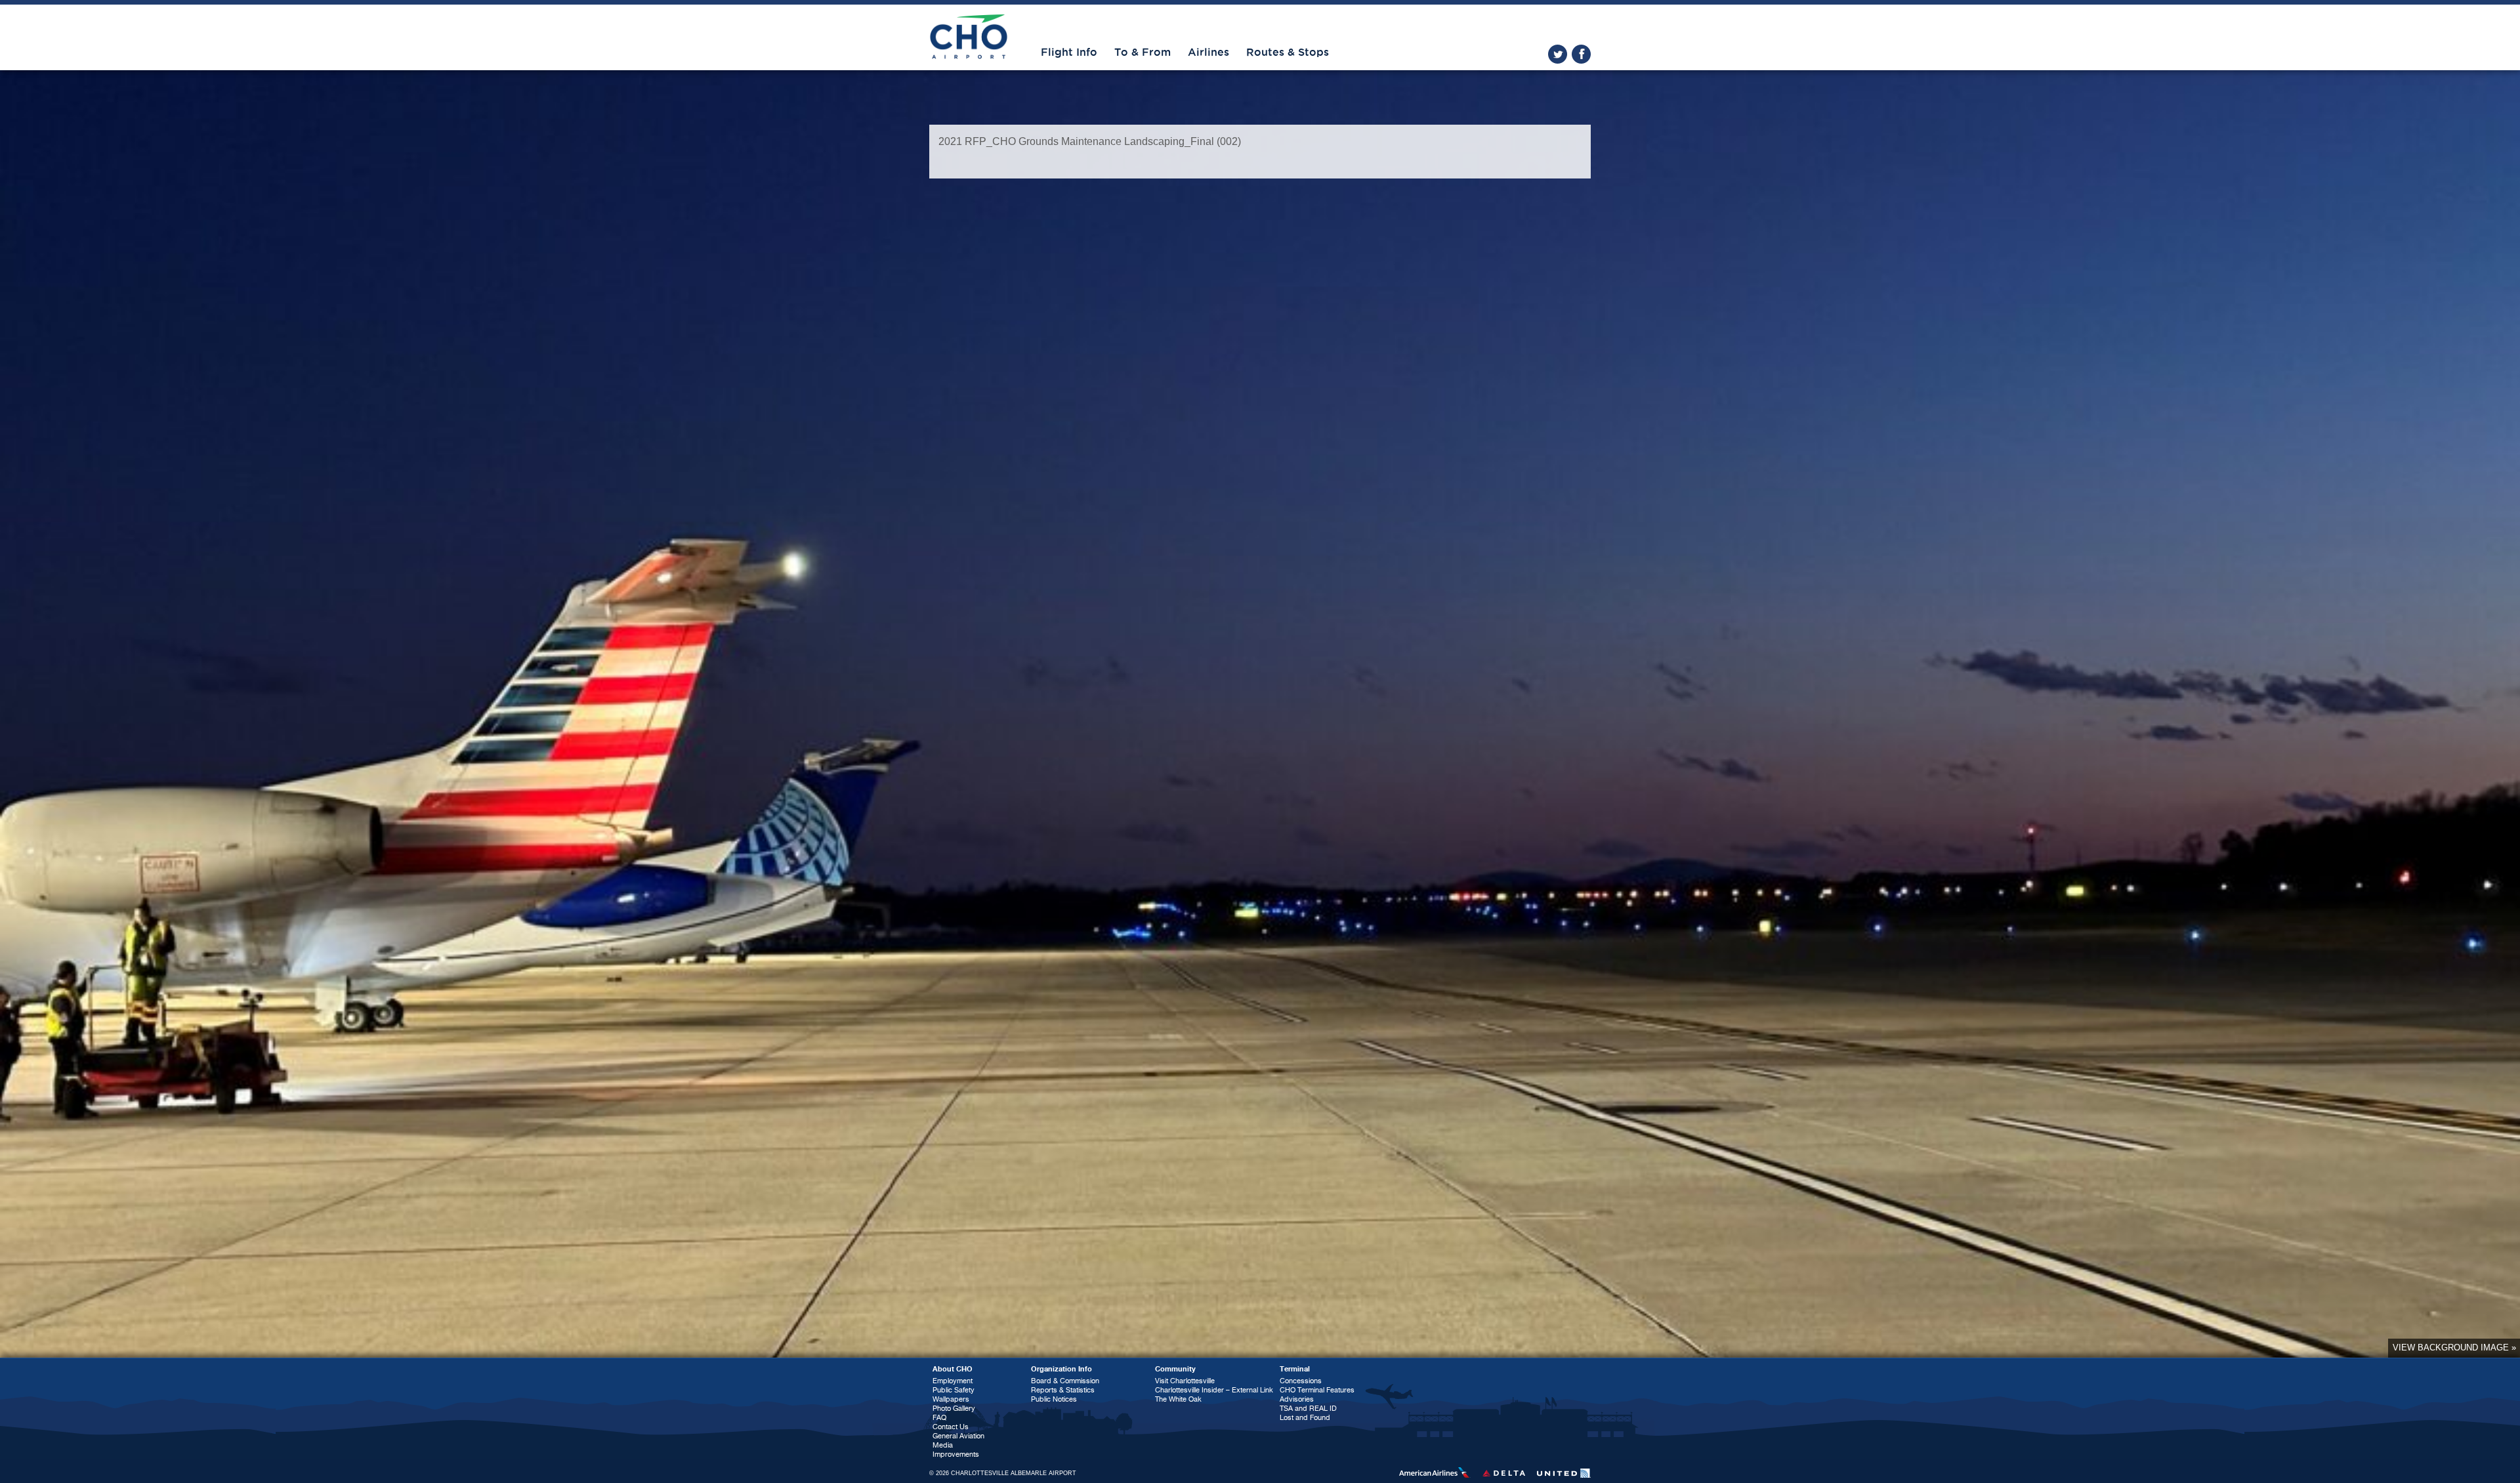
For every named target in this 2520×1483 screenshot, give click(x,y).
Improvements (956, 1454)
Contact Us (951, 1427)
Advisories (1297, 1399)
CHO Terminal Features (1317, 1390)
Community (1175, 1369)
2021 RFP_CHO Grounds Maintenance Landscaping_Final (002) (1090, 141)
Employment (953, 1381)
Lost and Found (1305, 1418)
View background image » (2454, 1347)
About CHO (953, 1369)
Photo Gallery (954, 1409)
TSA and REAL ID (1308, 1409)
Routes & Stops (1288, 52)
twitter (1558, 54)
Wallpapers (951, 1399)
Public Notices (1054, 1399)
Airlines (1208, 52)
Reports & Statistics (1063, 1390)
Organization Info (1061, 1369)
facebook (1581, 54)
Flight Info (1069, 52)
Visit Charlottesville (1185, 1381)
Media (943, 1445)
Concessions (1301, 1381)
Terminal (1295, 1369)
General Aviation (958, 1436)
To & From (1143, 52)
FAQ (939, 1418)
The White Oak (1178, 1399)
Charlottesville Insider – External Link (1214, 1390)
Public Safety (954, 1390)
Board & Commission (1065, 1381)
